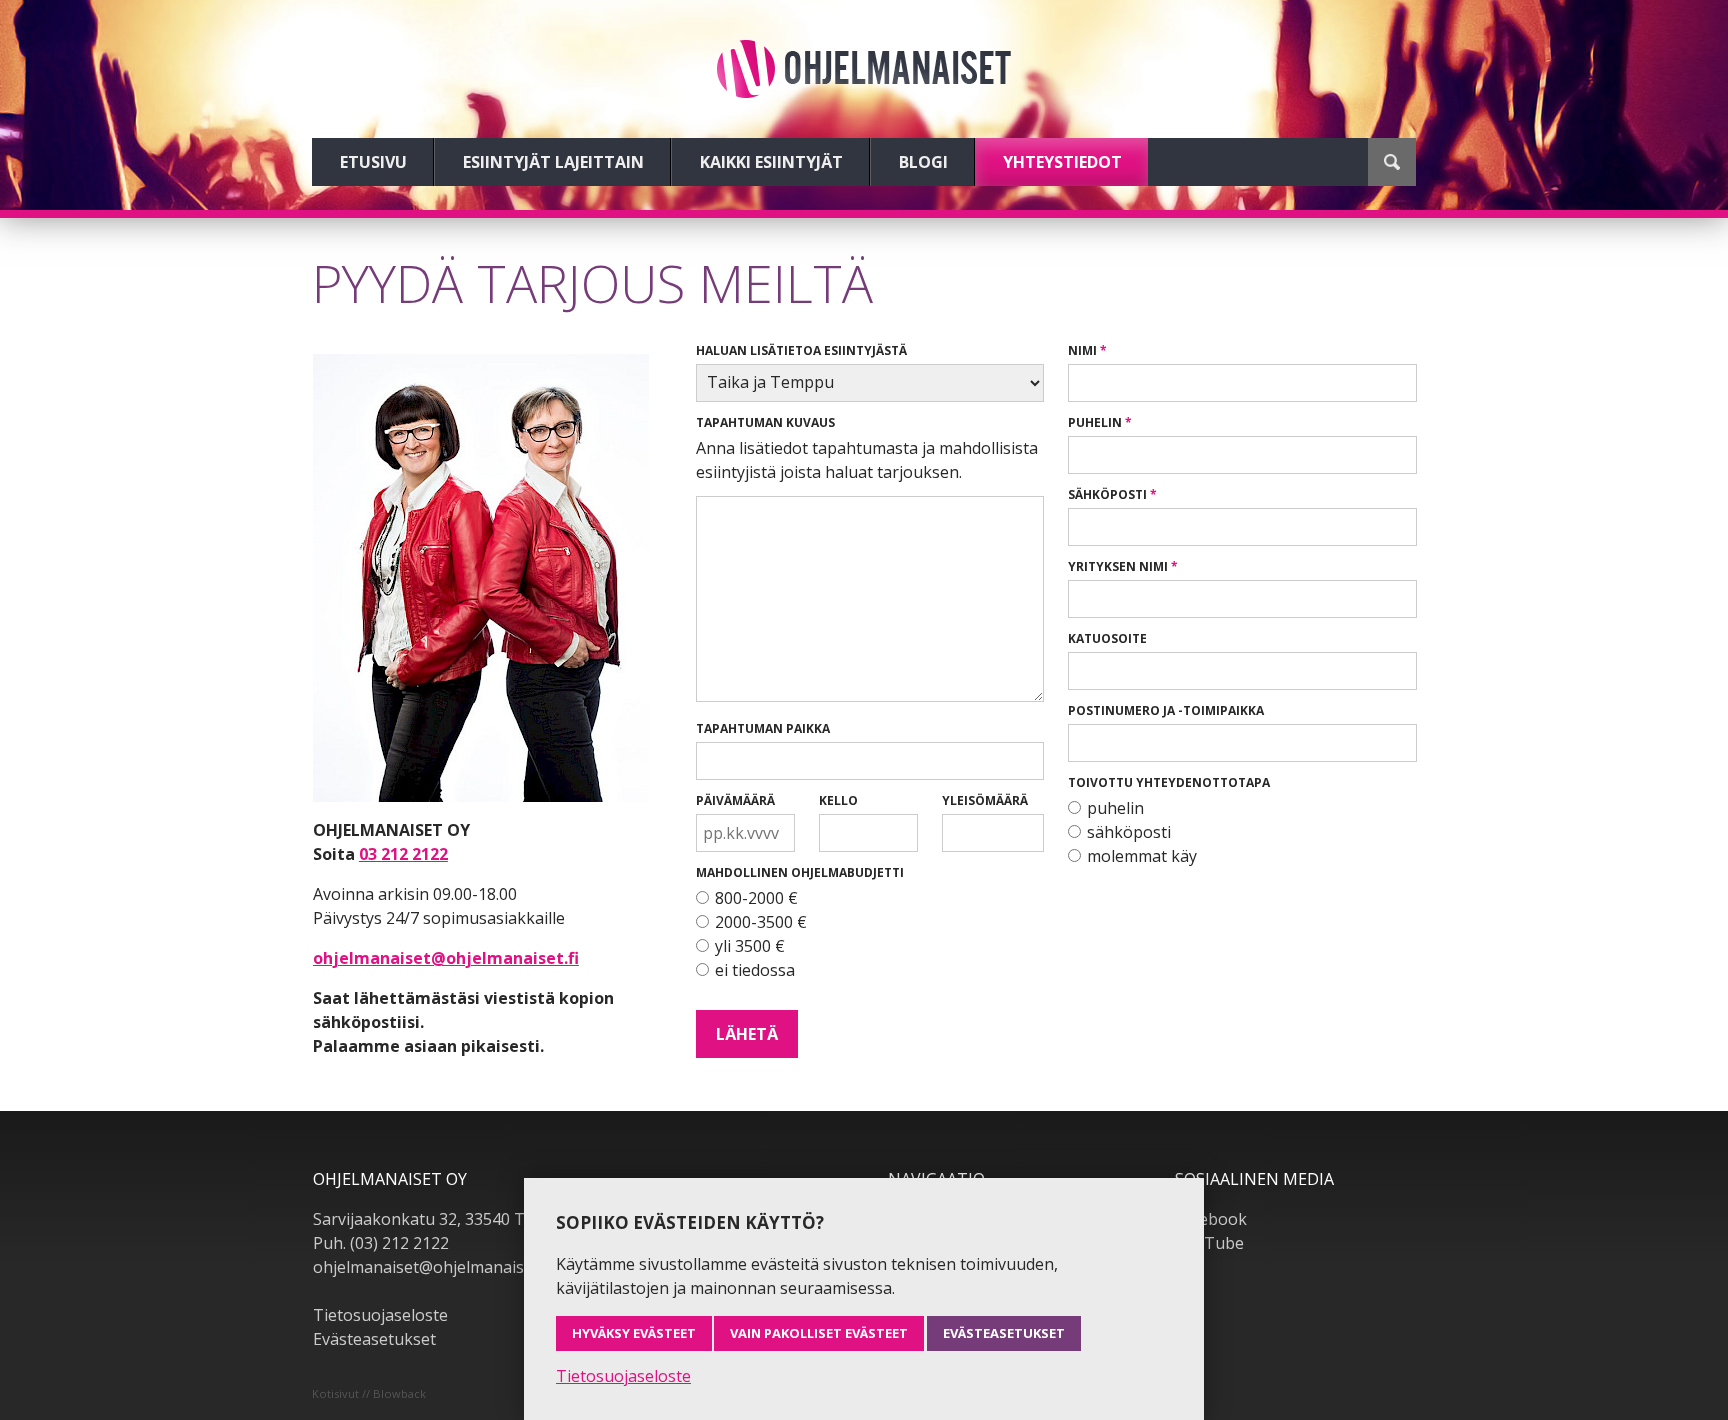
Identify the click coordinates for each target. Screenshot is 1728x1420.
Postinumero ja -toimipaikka (1166, 710)
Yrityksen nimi (1118, 566)
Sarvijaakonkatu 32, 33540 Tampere (448, 1219)
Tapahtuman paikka (763, 728)
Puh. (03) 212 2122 (381, 1243)
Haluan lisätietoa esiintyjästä (801, 350)
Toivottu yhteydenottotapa (1169, 782)
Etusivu (373, 162)
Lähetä (747, 1034)
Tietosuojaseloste (380, 1315)
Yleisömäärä (985, 800)
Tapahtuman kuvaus (765, 422)
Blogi (923, 162)
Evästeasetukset (374, 1339)
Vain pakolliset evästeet (819, 1333)
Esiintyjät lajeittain (553, 162)
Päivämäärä (735, 800)
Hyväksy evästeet (634, 1333)
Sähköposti (1107, 494)
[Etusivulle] (864, 69)
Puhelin (1095, 422)
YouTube (1209, 1243)
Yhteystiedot (1062, 162)
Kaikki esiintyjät (771, 162)
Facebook (1211, 1219)
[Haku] (1392, 162)
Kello (838, 800)
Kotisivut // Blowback (369, 1393)
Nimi (1082, 350)
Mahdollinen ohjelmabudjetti (800, 872)
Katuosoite (1107, 638)
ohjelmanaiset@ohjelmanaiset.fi (446, 958)
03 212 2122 (403, 854)
